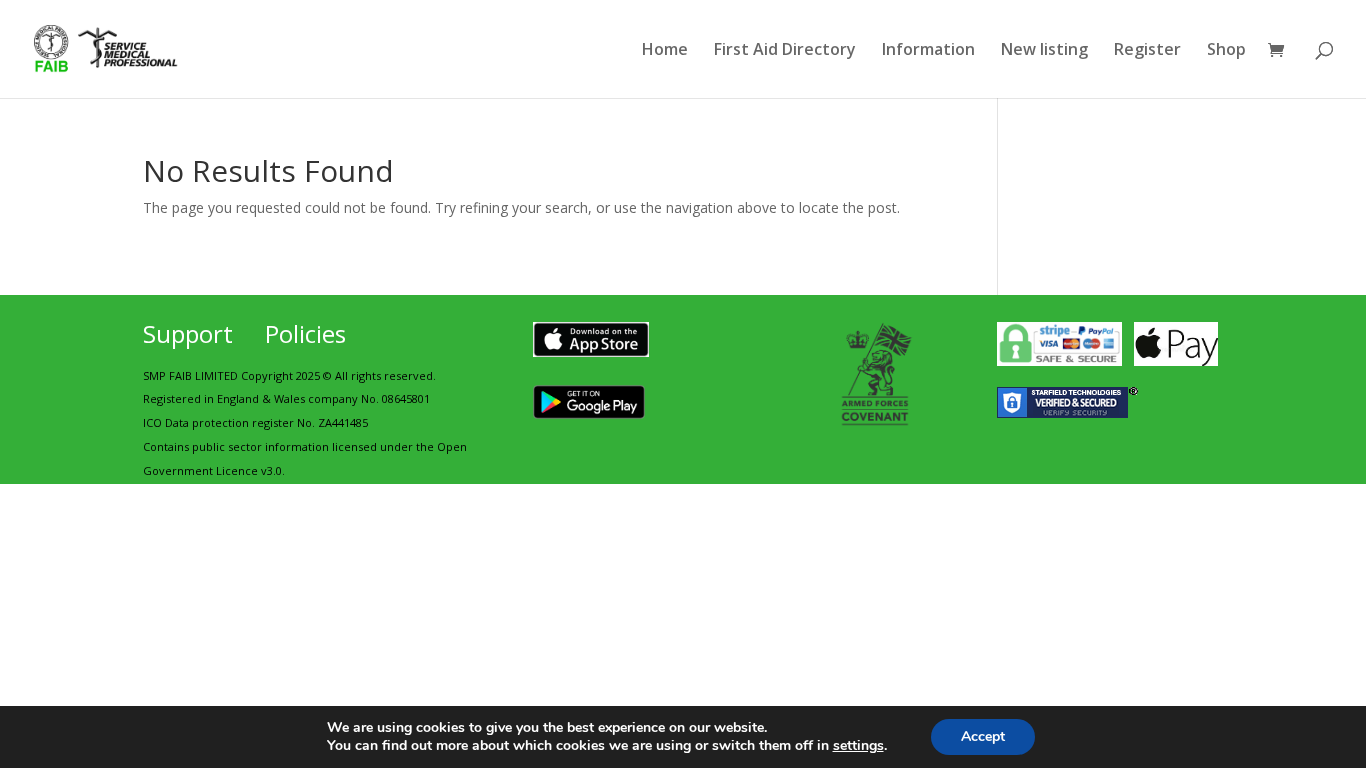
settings (858, 746)
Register (1147, 51)
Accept (983, 736)
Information (928, 51)
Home (665, 51)
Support (188, 333)
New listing (1044, 51)
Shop (1226, 51)
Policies (305, 333)
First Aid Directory (785, 51)
